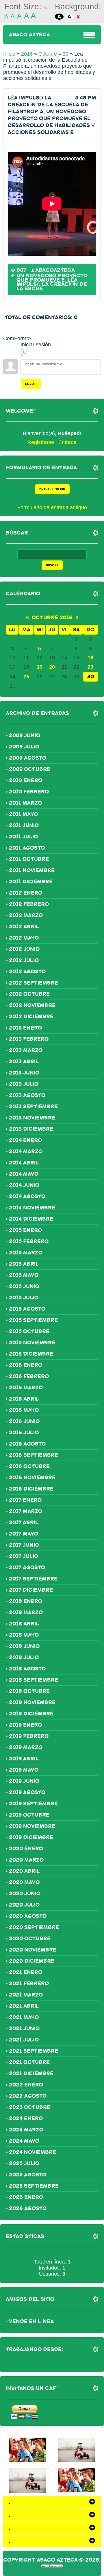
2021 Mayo (24, 2017)
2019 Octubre (29, 1815)
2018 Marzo (26, 1612)
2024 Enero (26, 2118)
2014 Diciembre (31, 1219)
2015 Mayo (24, 1275)
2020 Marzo (26, 1860)
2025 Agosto (28, 2175)
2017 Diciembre (31, 1590)
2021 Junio (24, 2029)
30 (66, 54)
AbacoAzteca (55, 270)
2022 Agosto (28, 2096)
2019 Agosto (27, 1792)
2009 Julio (24, 747)
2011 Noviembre (32, 870)
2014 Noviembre (32, 1208)
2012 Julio (24, 960)
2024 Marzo (26, 2130)
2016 (27, 54)
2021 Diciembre (31, 2073)
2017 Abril (24, 1523)
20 (52, 667)
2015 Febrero (29, 1241)
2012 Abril (24, 927)
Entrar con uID (52, 489)
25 (26, 677)
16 (90, 658)
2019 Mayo (24, 1770)
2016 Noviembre (32, 1478)
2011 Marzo (25, 803)
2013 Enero (25, 1028)
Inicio (9, 54)
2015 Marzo (26, 1253)
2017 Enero (25, 1500)
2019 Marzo (26, 1747)
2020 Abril (24, 1871)
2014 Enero (25, 1140)
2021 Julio (24, 2040)
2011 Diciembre (31, 882)
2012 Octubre (29, 994)
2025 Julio (24, 2163)
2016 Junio (24, 1421)
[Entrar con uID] (25, 352)
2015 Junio (24, 1286)
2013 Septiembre (33, 1107)
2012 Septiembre (34, 983)
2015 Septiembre (33, 1320)
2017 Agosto (27, 1568)
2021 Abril (24, 2006)
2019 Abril (24, 1759)
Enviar (31, 384)
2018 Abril (24, 1624)
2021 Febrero (29, 1984)
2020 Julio (24, 1905)
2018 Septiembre (34, 1680)
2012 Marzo (26, 915)
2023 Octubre (30, 2107)
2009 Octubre (30, 769)
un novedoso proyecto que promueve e (52, 278)
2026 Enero (26, 2197)
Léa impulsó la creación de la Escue (52, 284)
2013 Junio (24, 1073)
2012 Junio (24, 949)
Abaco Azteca (29, 35)
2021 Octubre (29, 2062)
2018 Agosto (27, 1669)
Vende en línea (31, 2321)
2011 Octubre (29, 859)
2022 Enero (26, 2085)
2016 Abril (24, 1399)
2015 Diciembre (31, 1354)
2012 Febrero (29, 904)
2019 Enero (25, 1725)
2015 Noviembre (32, 1343)
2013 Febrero (29, 1039)
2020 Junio (25, 1894)
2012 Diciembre (31, 1017)
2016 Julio (24, 1433)
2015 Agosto (27, 1309)
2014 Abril (24, 1163)
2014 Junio (24, 1185)
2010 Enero (26, 780)
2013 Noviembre (32, 1118)
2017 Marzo (26, 1511)
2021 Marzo (26, 1995)
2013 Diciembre (31, 1129)
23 (90, 667)
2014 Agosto (27, 1196)
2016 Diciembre (31, 1489)
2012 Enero (26, 893)
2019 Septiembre (33, 1804)
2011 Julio (23, 837)
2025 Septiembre (34, 2186)
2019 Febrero (29, 1736)
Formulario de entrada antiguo (52, 507)
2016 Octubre (29, 1466)
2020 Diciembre (32, 1961)
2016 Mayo (24, 1410)
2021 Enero (26, 1972)
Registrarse (41, 442)
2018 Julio (24, 1657)
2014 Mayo (24, 1174)
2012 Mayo (24, 938)
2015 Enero (25, 1230)
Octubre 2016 (52, 618)
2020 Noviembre (33, 1950)
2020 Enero (26, 1849)
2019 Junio (24, 1781)
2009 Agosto (28, 758)
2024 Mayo (24, 2141)
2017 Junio (24, 1545)
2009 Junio (25, 735)
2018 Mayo (24, 1635)
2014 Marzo (26, 1151)
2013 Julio (24, 1084)
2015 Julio (24, 1298)
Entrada (67, 442)
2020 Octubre (30, 1939)
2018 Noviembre (32, 1702)
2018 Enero (26, 1601)
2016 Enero (26, 1365)
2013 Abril (24, 1062)
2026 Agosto (28, 2208)
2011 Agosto (27, 848)
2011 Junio (24, 825)
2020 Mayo (24, 1882)
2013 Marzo (26, 1050)
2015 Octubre (29, 1331)
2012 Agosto (27, 972)
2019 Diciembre (31, 1837)
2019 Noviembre (32, 1826)
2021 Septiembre (34, 2051)
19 (40, 667)
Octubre (48, 54)
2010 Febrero (29, 792)
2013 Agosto (27, 1095)
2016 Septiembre (34, 1455)
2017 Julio (24, 1556)
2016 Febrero (29, 1376)
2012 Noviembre (32, 1005)
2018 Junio (24, 1646)
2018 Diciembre (31, 1714)
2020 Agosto (28, 1916)
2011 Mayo (23, 814)
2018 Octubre (29, 1691)
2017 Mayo (24, 1534)
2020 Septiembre (34, 1927)
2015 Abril (24, 1264)
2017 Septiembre (33, 1579)
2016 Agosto (27, 1444)
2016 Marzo (26, 1388)
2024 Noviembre (32, 2152)
